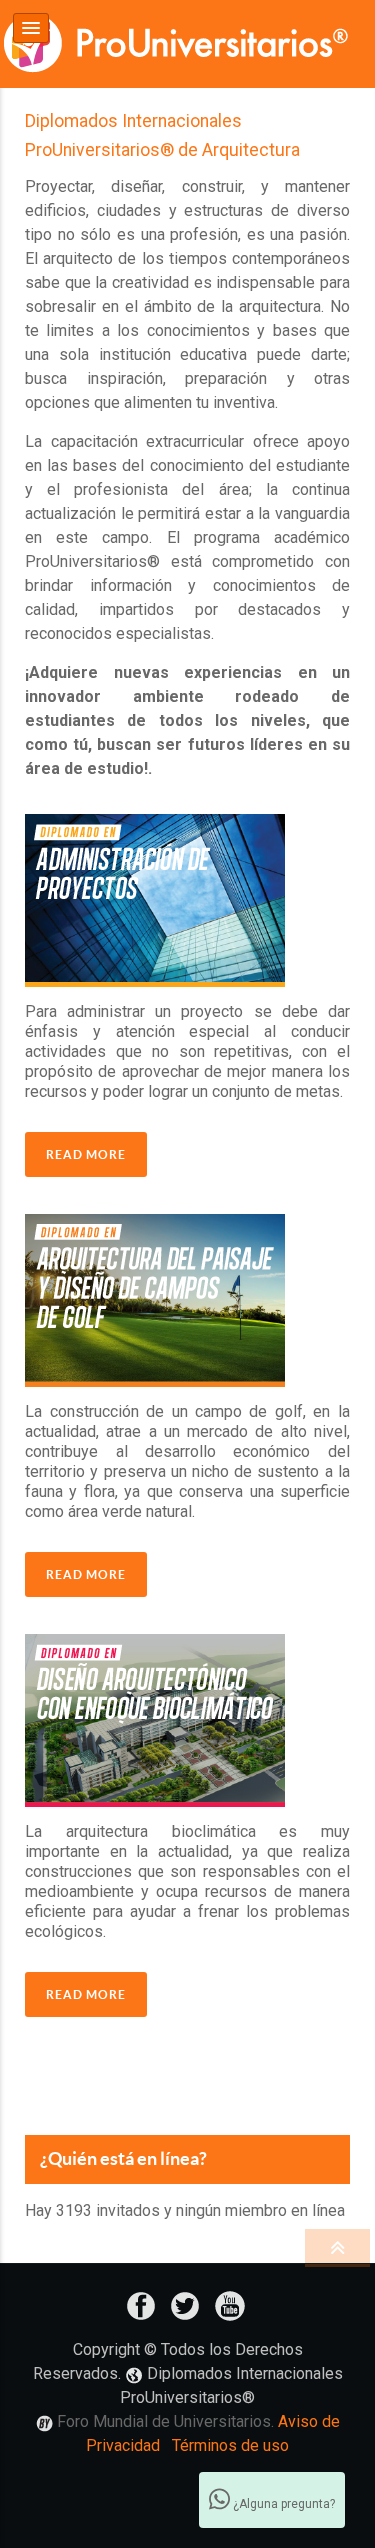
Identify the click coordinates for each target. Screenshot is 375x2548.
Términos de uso (230, 2445)
